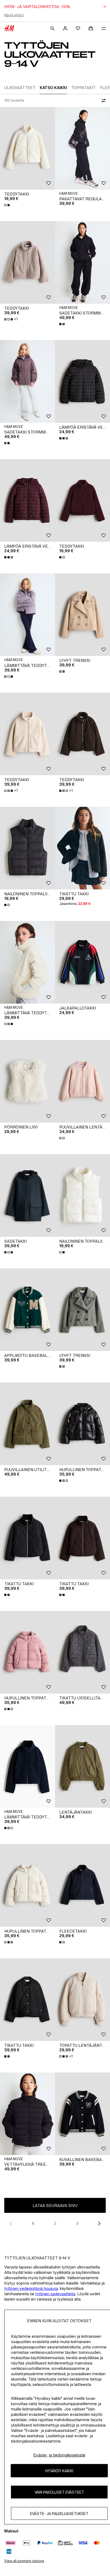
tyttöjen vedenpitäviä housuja (31, 2288)
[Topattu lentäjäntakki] (82, 2000)
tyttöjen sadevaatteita (55, 2294)
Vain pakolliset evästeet (59, 2492)
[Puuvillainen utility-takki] (27, 1424)
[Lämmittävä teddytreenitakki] (27, 615)
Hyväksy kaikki (59, 2471)
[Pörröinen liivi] (27, 1081)
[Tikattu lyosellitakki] (82, 1652)
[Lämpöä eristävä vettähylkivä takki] (82, 381)
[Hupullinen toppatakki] (82, 1424)
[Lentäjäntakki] (82, 1766)
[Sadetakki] (27, 1195)
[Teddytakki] (27, 148)
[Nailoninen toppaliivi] (27, 848)
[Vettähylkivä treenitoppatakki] (27, 2114)
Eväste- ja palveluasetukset (59, 2514)
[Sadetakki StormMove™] (82, 262)
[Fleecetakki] (82, 1885)
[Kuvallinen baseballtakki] (82, 2114)
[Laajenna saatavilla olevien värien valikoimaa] (7, 205)
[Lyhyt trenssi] (82, 615)
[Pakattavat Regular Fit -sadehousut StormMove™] (82, 148)
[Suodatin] (103, 101)
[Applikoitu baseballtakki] (27, 1310)
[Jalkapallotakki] (82, 962)
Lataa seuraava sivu (55, 2205)
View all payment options (24, 2561)
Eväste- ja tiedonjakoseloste (59, 2455)
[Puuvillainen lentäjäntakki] (82, 1081)
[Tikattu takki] (82, 848)
